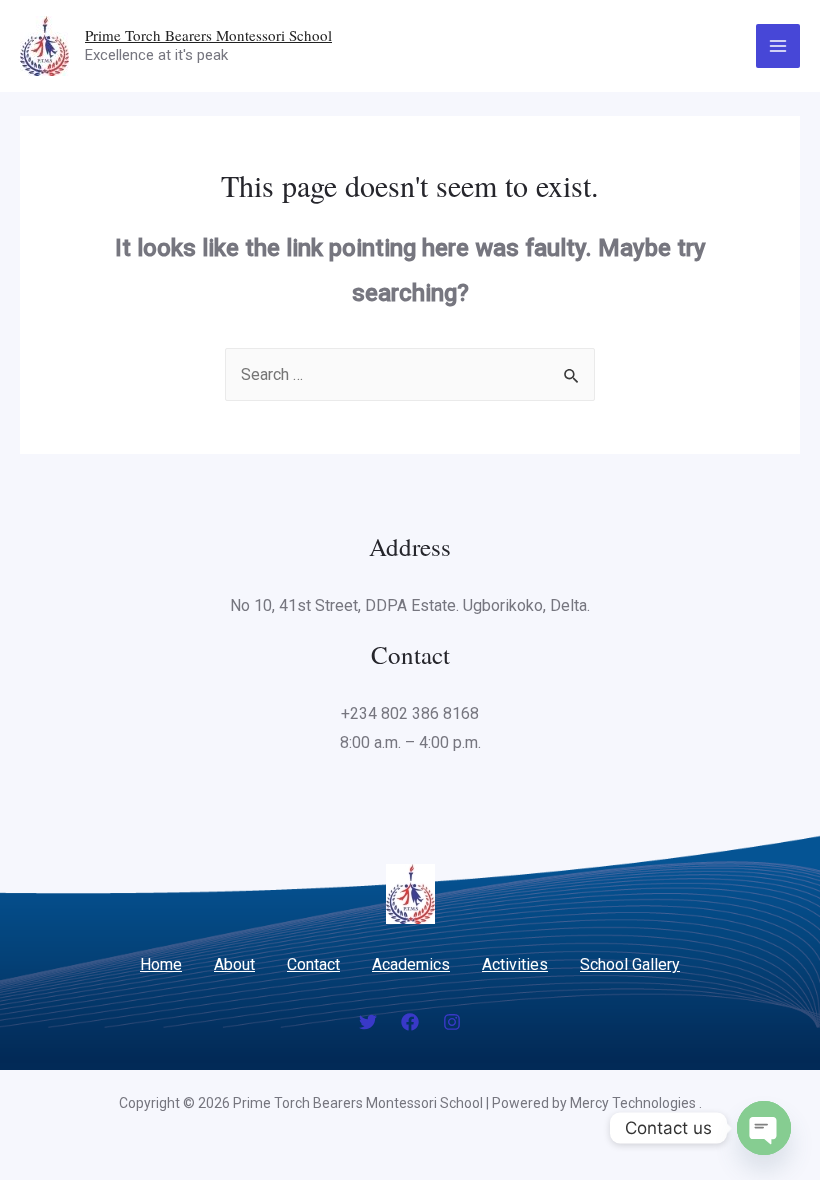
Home (161, 964)
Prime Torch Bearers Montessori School (208, 35)
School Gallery (630, 964)
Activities (515, 964)
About (234, 964)
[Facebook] (410, 1022)
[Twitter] (368, 1022)
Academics (411, 964)
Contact (313, 964)
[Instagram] (452, 1022)
